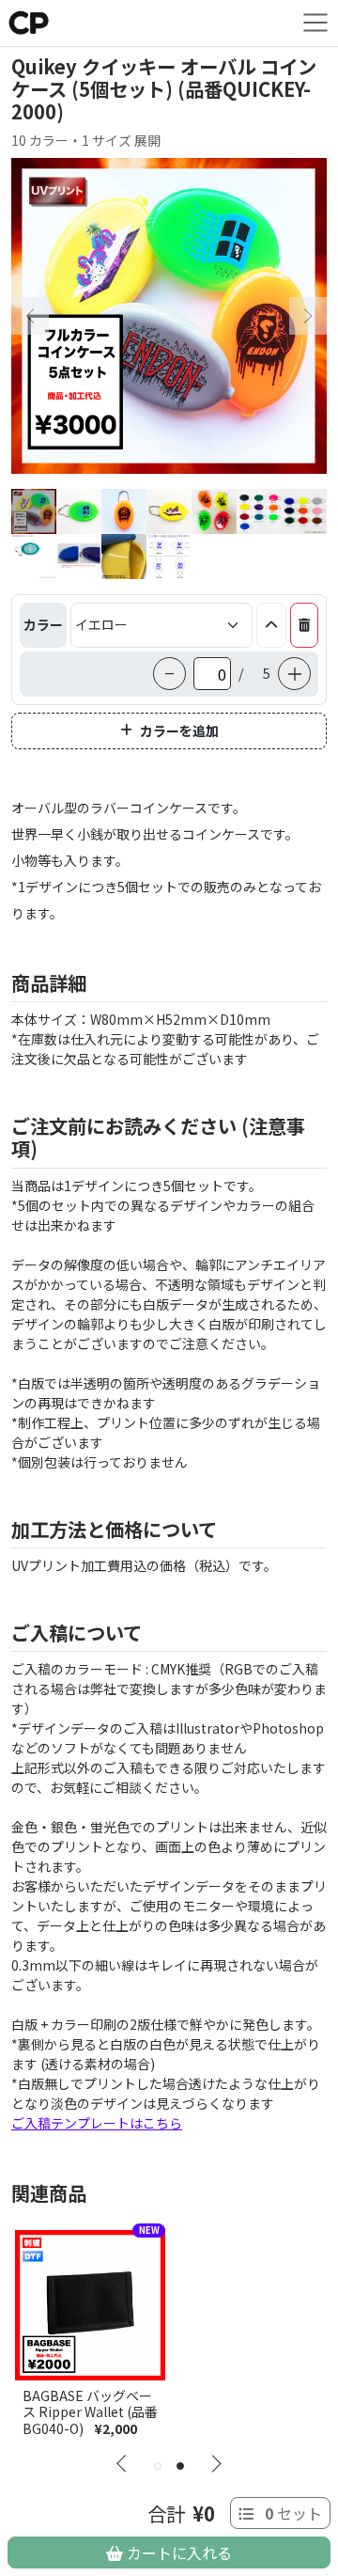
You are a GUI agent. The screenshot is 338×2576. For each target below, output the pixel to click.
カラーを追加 (179, 730)
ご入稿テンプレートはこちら (97, 2123)
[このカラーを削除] (304, 625)
